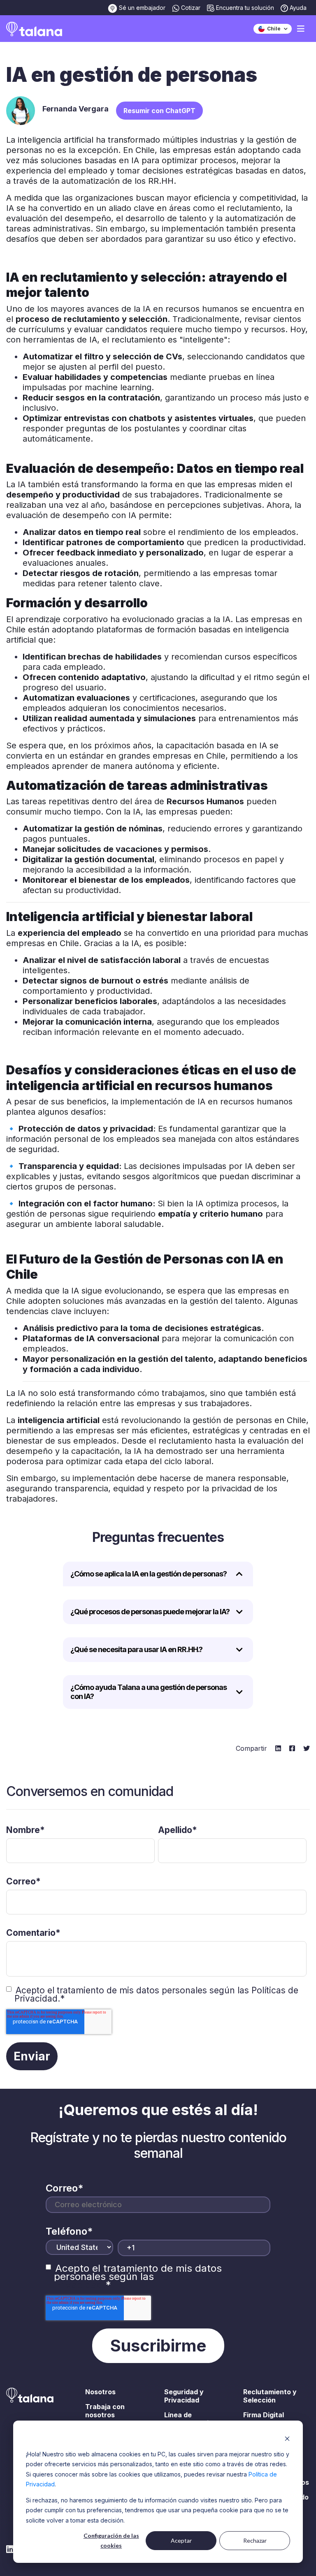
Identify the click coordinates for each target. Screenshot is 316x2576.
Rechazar (255, 2540)
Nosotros (100, 2392)
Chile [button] (273, 29)
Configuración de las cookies (111, 2541)
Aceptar (181, 2540)
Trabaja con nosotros (105, 2411)
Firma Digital (264, 2415)
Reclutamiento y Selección (270, 2396)
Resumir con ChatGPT (159, 111)
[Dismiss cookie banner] (287, 2438)
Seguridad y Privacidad (184, 2396)
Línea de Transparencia (188, 2419)
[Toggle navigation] (301, 29)
